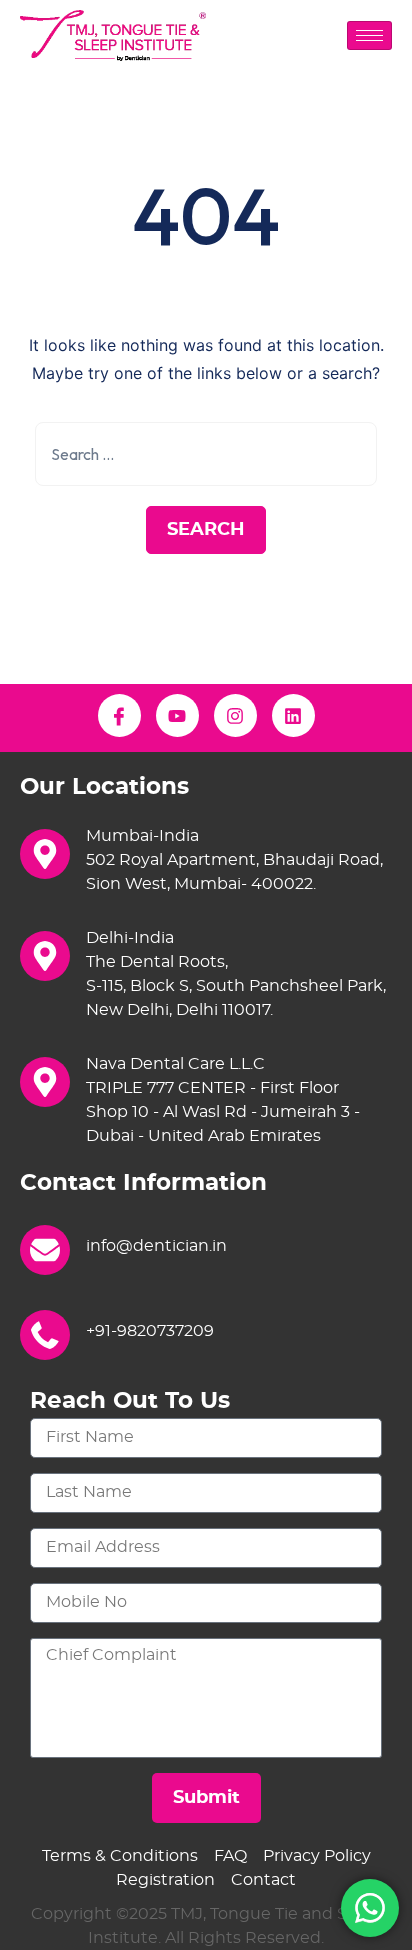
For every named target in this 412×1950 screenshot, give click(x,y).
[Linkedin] (293, 715)
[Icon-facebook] (119, 715)
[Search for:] (206, 454)
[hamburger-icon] (369, 35)
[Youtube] (177, 715)
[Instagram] (235, 715)
